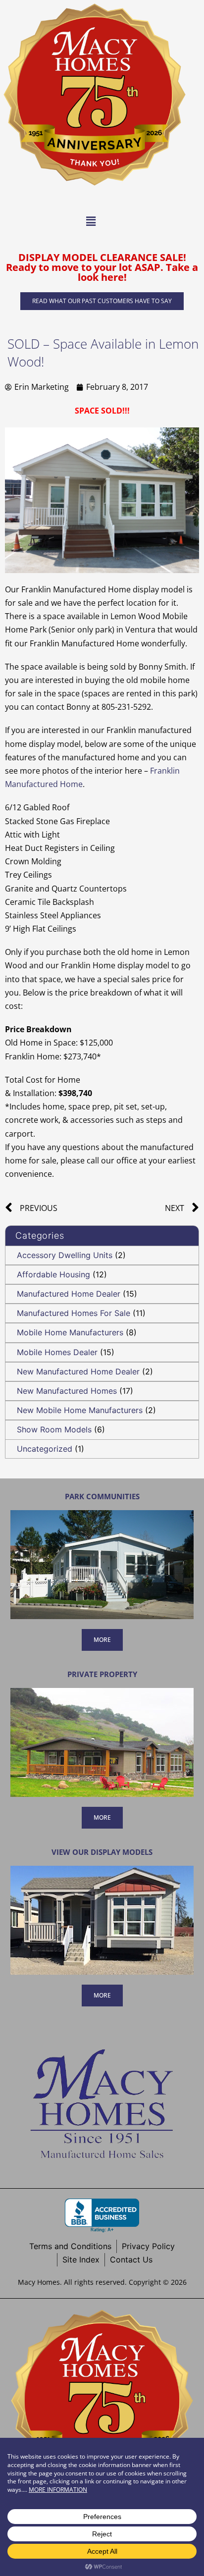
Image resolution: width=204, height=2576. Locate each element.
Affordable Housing (53, 1274)
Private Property (102, 1674)
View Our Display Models (102, 1852)
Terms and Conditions (70, 2246)
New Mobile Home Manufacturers (80, 1410)
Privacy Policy (148, 2246)
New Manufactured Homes (67, 1391)
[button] (91, 221)
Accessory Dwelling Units (65, 1255)
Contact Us (131, 2260)
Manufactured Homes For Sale (74, 1313)
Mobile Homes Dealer (57, 1352)
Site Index (81, 2260)
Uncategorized (45, 1449)
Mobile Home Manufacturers (70, 1332)
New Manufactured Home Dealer (78, 1371)
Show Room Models (54, 1429)
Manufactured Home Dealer (69, 1294)
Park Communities (102, 1496)
